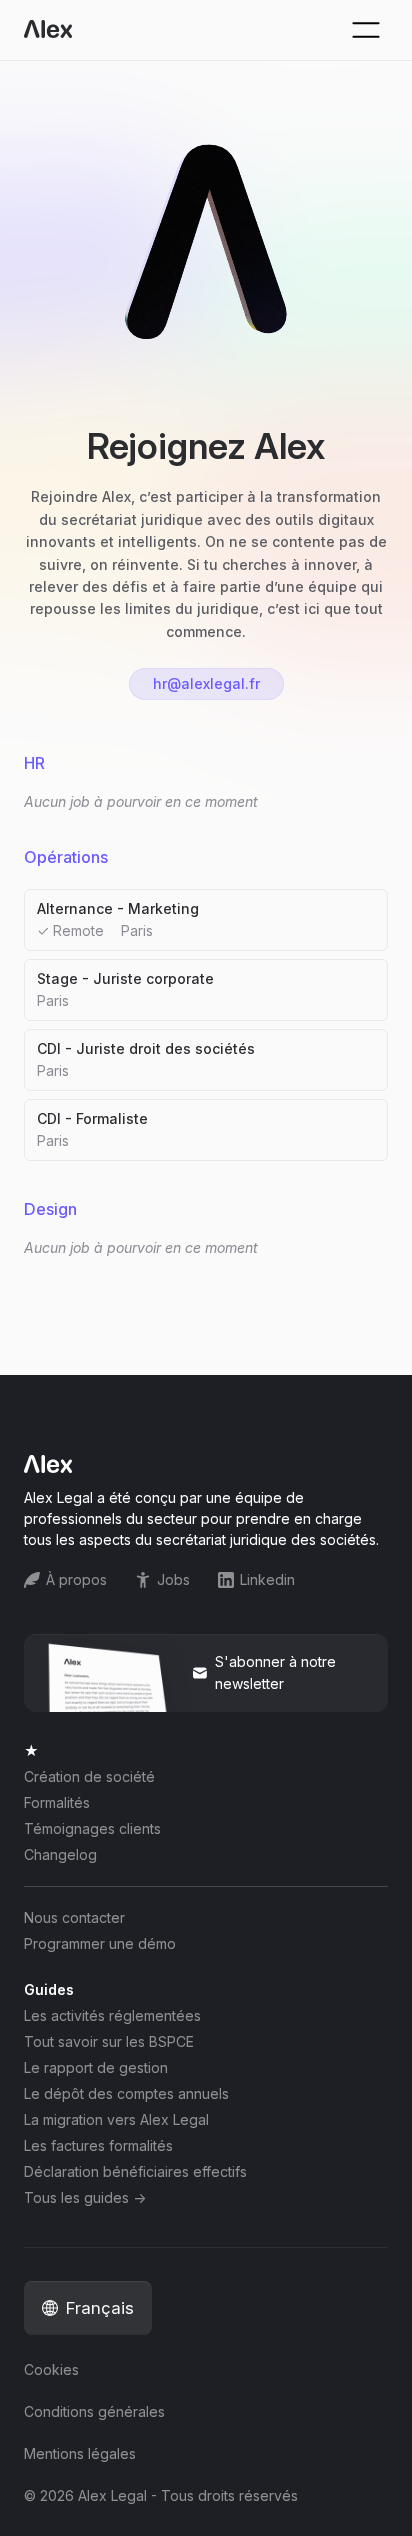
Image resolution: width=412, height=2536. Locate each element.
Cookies (51, 2370)
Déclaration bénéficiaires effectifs (135, 2172)
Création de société (89, 1777)
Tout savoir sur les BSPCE (109, 2042)
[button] (88, 2308)
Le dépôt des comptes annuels (126, 2094)
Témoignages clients (92, 1829)
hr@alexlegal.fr (206, 683)
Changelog (60, 1855)
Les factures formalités (98, 2146)
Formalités (57, 1803)
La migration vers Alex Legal (116, 2120)
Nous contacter (74, 1918)
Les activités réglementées (112, 2016)
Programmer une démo (100, 1944)
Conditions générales (94, 2412)
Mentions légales (80, 2454)
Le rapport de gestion (96, 2068)
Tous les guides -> (85, 2198)
